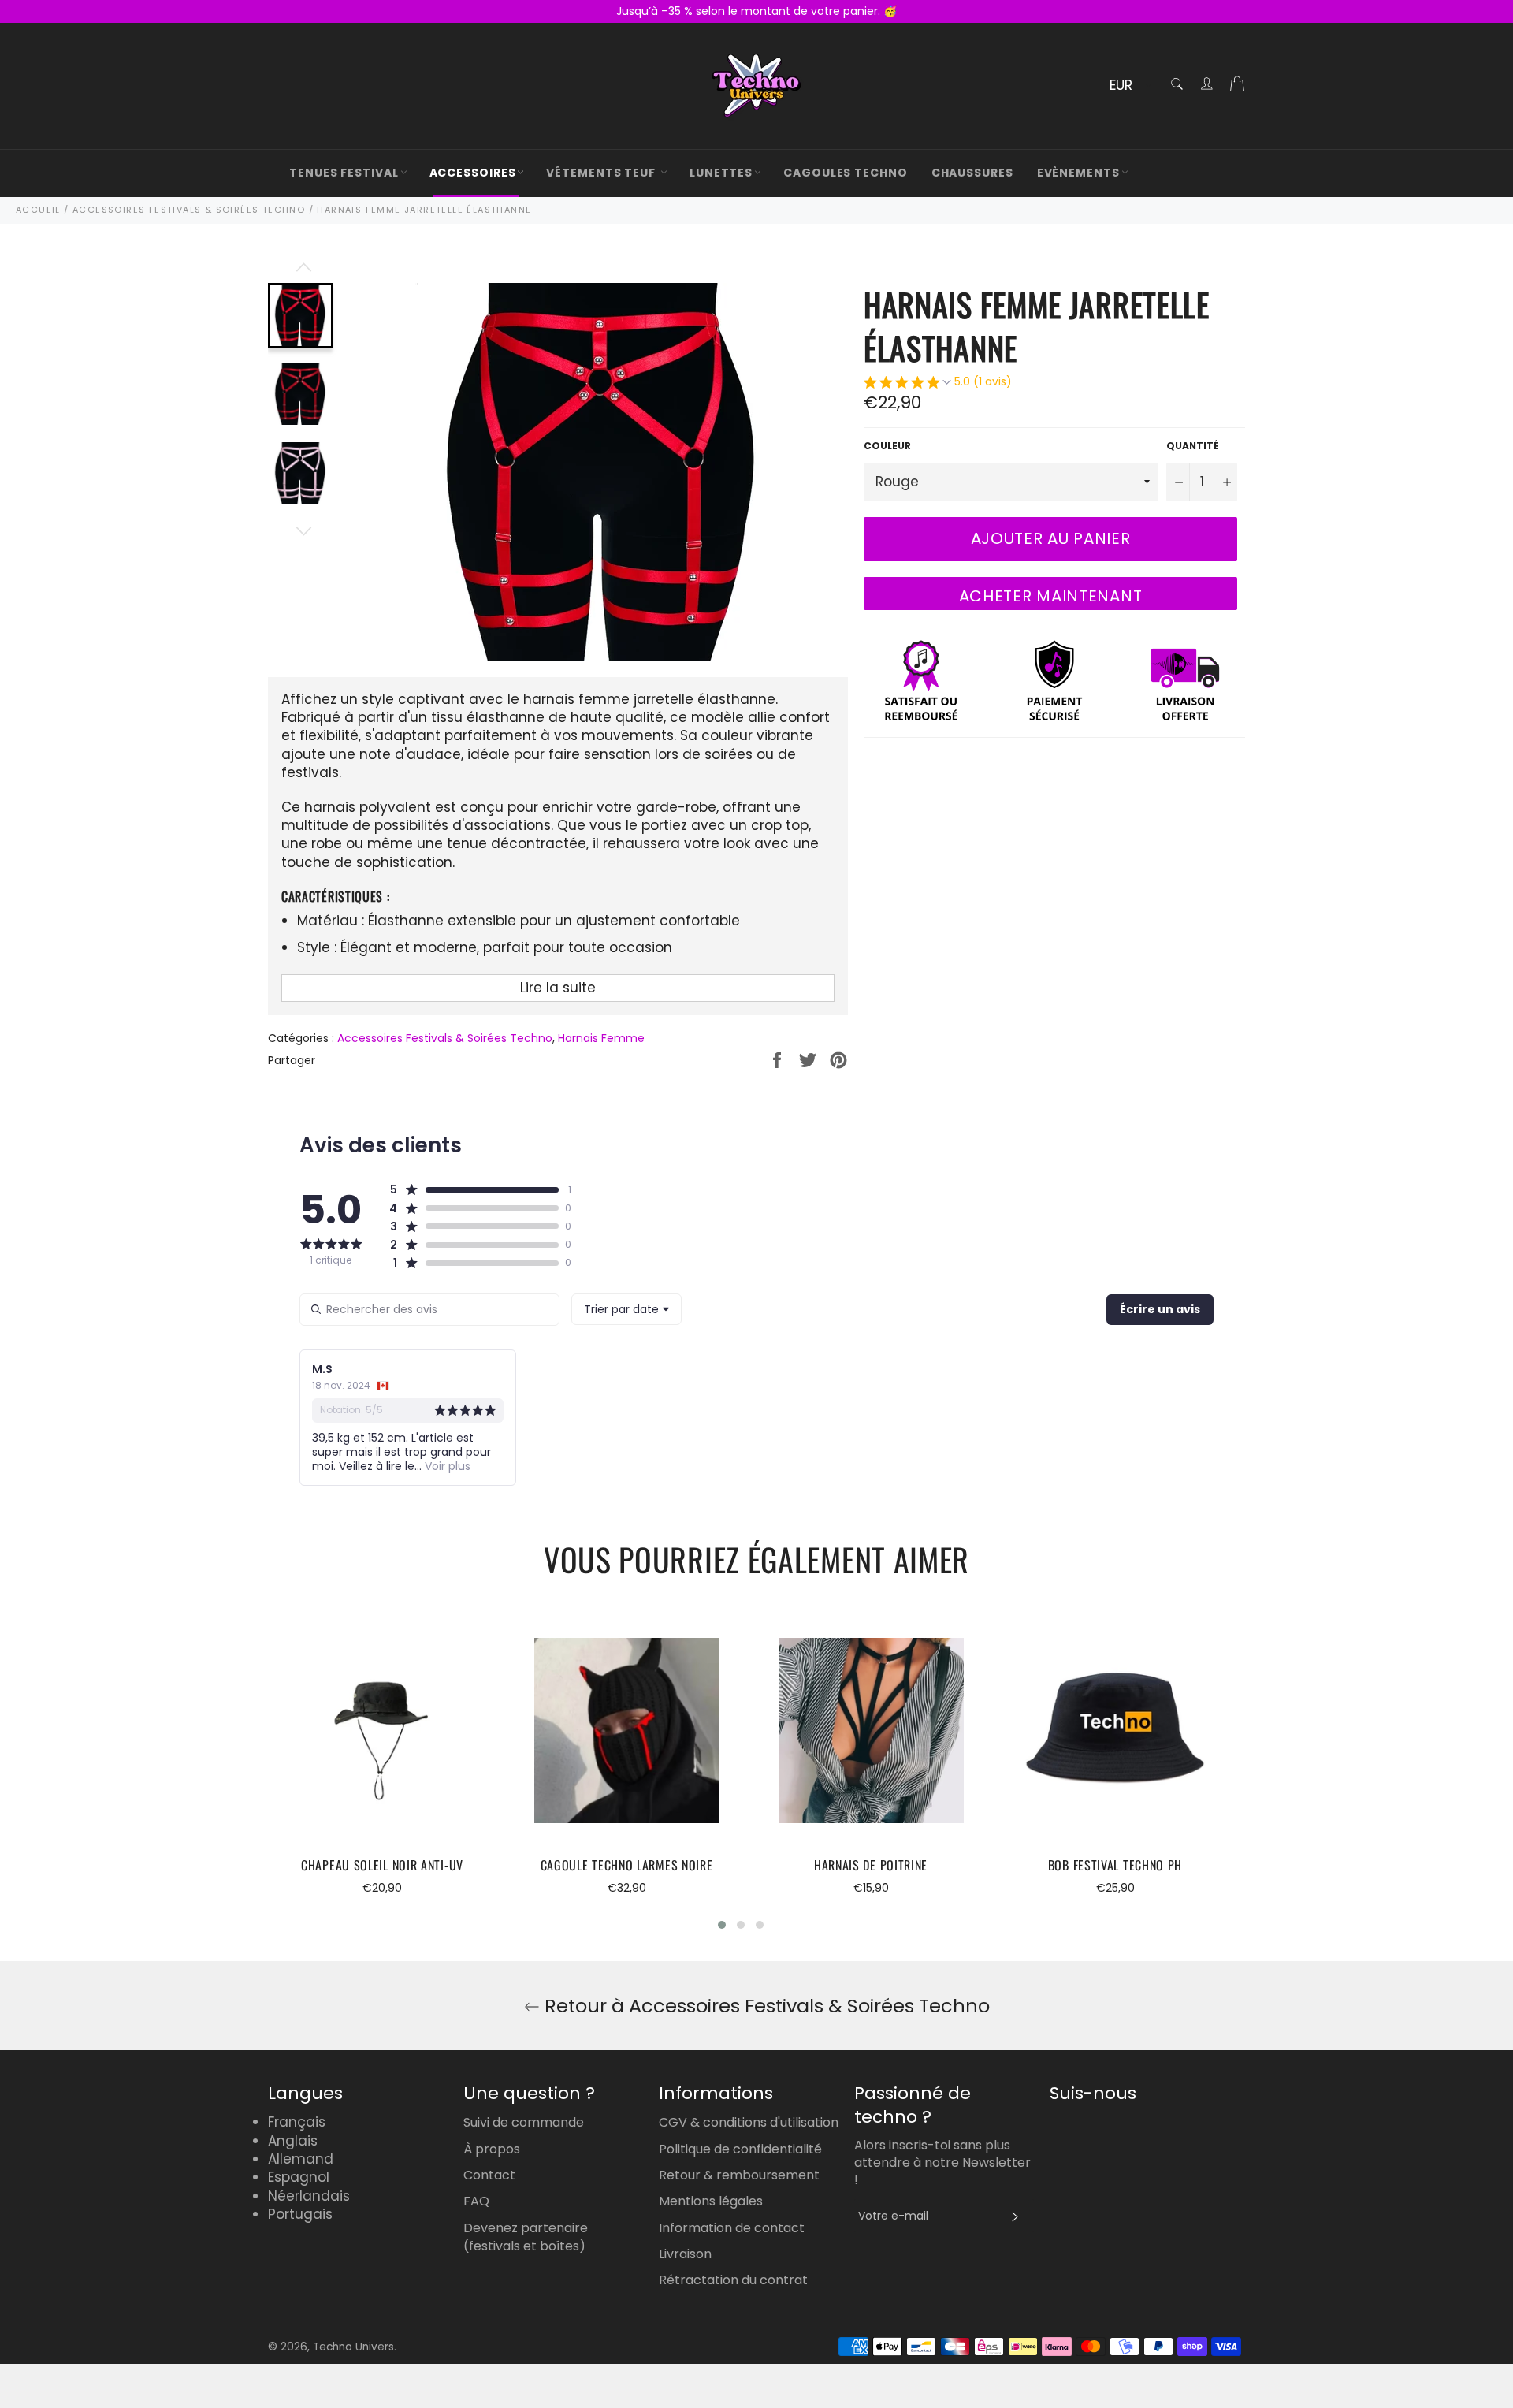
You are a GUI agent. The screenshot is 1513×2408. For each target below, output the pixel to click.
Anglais (293, 2141)
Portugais (300, 2214)
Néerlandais (309, 2196)
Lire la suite (558, 988)
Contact (489, 2175)
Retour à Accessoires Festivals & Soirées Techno (765, 2006)
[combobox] (626, 1309)
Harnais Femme (601, 1038)
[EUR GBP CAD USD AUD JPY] (1129, 86)
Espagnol (299, 2177)
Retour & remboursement (739, 2175)
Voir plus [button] (446, 1466)
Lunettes (721, 173)
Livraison (685, 2254)
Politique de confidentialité (740, 2149)
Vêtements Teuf (602, 173)
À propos (492, 2149)
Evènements (1078, 173)
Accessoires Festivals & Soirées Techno (445, 1038)
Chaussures (972, 173)
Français (297, 2122)
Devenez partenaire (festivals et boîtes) (526, 2237)
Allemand (301, 2159)
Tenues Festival (344, 173)
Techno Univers (353, 2347)
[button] (938, 384)
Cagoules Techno (846, 173)
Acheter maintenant (1051, 596)
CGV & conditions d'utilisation (749, 2122)
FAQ (476, 2201)
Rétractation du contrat (733, 2280)
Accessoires (473, 173)
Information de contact (732, 2228)
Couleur (887, 446)
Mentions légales (711, 2201)
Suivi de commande (524, 2122)
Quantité (1193, 446)
